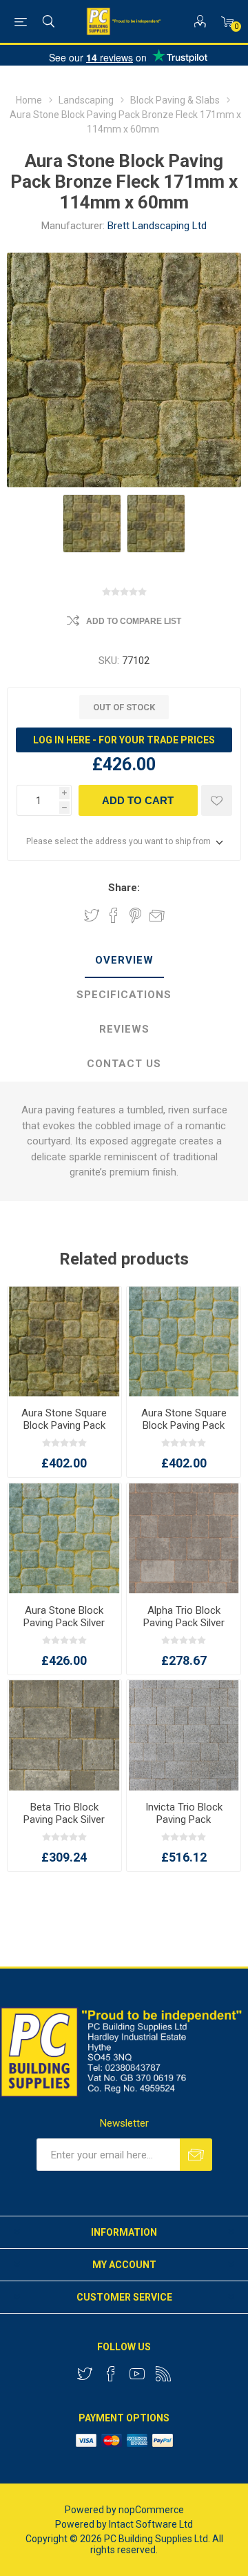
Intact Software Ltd (151, 2524)
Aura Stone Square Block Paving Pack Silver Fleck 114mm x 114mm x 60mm (184, 1432)
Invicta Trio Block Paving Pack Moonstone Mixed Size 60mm (184, 1826)
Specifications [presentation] (124, 995)
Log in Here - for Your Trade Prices (124, 740)
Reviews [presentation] (124, 1029)
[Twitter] (85, 2374)
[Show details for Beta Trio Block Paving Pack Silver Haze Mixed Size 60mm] (64, 1735)
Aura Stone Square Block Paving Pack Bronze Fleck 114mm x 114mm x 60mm (64, 1432)
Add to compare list (134, 621)
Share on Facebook (114, 915)
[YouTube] (137, 2374)
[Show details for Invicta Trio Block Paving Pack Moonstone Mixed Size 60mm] (184, 1735)
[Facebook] (111, 2374)
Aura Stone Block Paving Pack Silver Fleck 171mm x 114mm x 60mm (64, 1629)
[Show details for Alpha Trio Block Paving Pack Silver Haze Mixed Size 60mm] (184, 1539)
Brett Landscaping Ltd (157, 226)
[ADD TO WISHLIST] (217, 800)
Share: (124, 888)
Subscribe (196, 2155)
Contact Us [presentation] (124, 1064)
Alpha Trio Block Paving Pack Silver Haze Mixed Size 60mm (184, 1629)
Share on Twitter (92, 915)
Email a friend (157, 915)
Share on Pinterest (135, 915)
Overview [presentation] (124, 960)
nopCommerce (151, 2510)
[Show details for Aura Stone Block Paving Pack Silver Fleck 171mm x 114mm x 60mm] (64, 1539)
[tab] (124, 961)
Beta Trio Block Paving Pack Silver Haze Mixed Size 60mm (64, 1826)
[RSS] (163, 2374)
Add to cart (138, 800)
